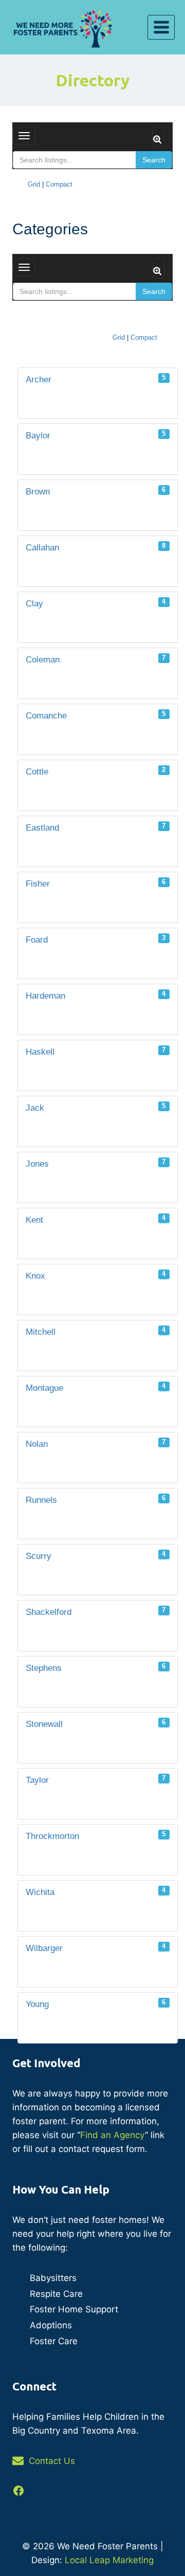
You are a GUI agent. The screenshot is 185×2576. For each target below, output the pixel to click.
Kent (96, 1219)
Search (154, 160)
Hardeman (96, 995)
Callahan (96, 547)
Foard (96, 939)
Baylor (96, 435)
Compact (59, 184)
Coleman (96, 659)
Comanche (96, 715)
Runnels (96, 1499)
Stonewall (96, 1724)
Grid (34, 184)
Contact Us (52, 2461)
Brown (96, 491)
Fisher (96, 883)
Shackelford (96, 1612)
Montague (96, 1387)
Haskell (96, 1051)
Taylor (96, 1780)
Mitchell (96, 1331)
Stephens (96, 1668)
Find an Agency (113, 2135)
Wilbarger (96, 1948)
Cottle (96, 771)
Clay (96, 603)
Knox (96, 1275)
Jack (96, 1107)
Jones (96, 1163)
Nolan (96, 1443)
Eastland (96, 827)
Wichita (96, 1892)
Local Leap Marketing (109, 2560)
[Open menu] (161, 27)
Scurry (96, 1556)
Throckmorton (96, 1836)
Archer (96, 379)
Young (96, 2004)
